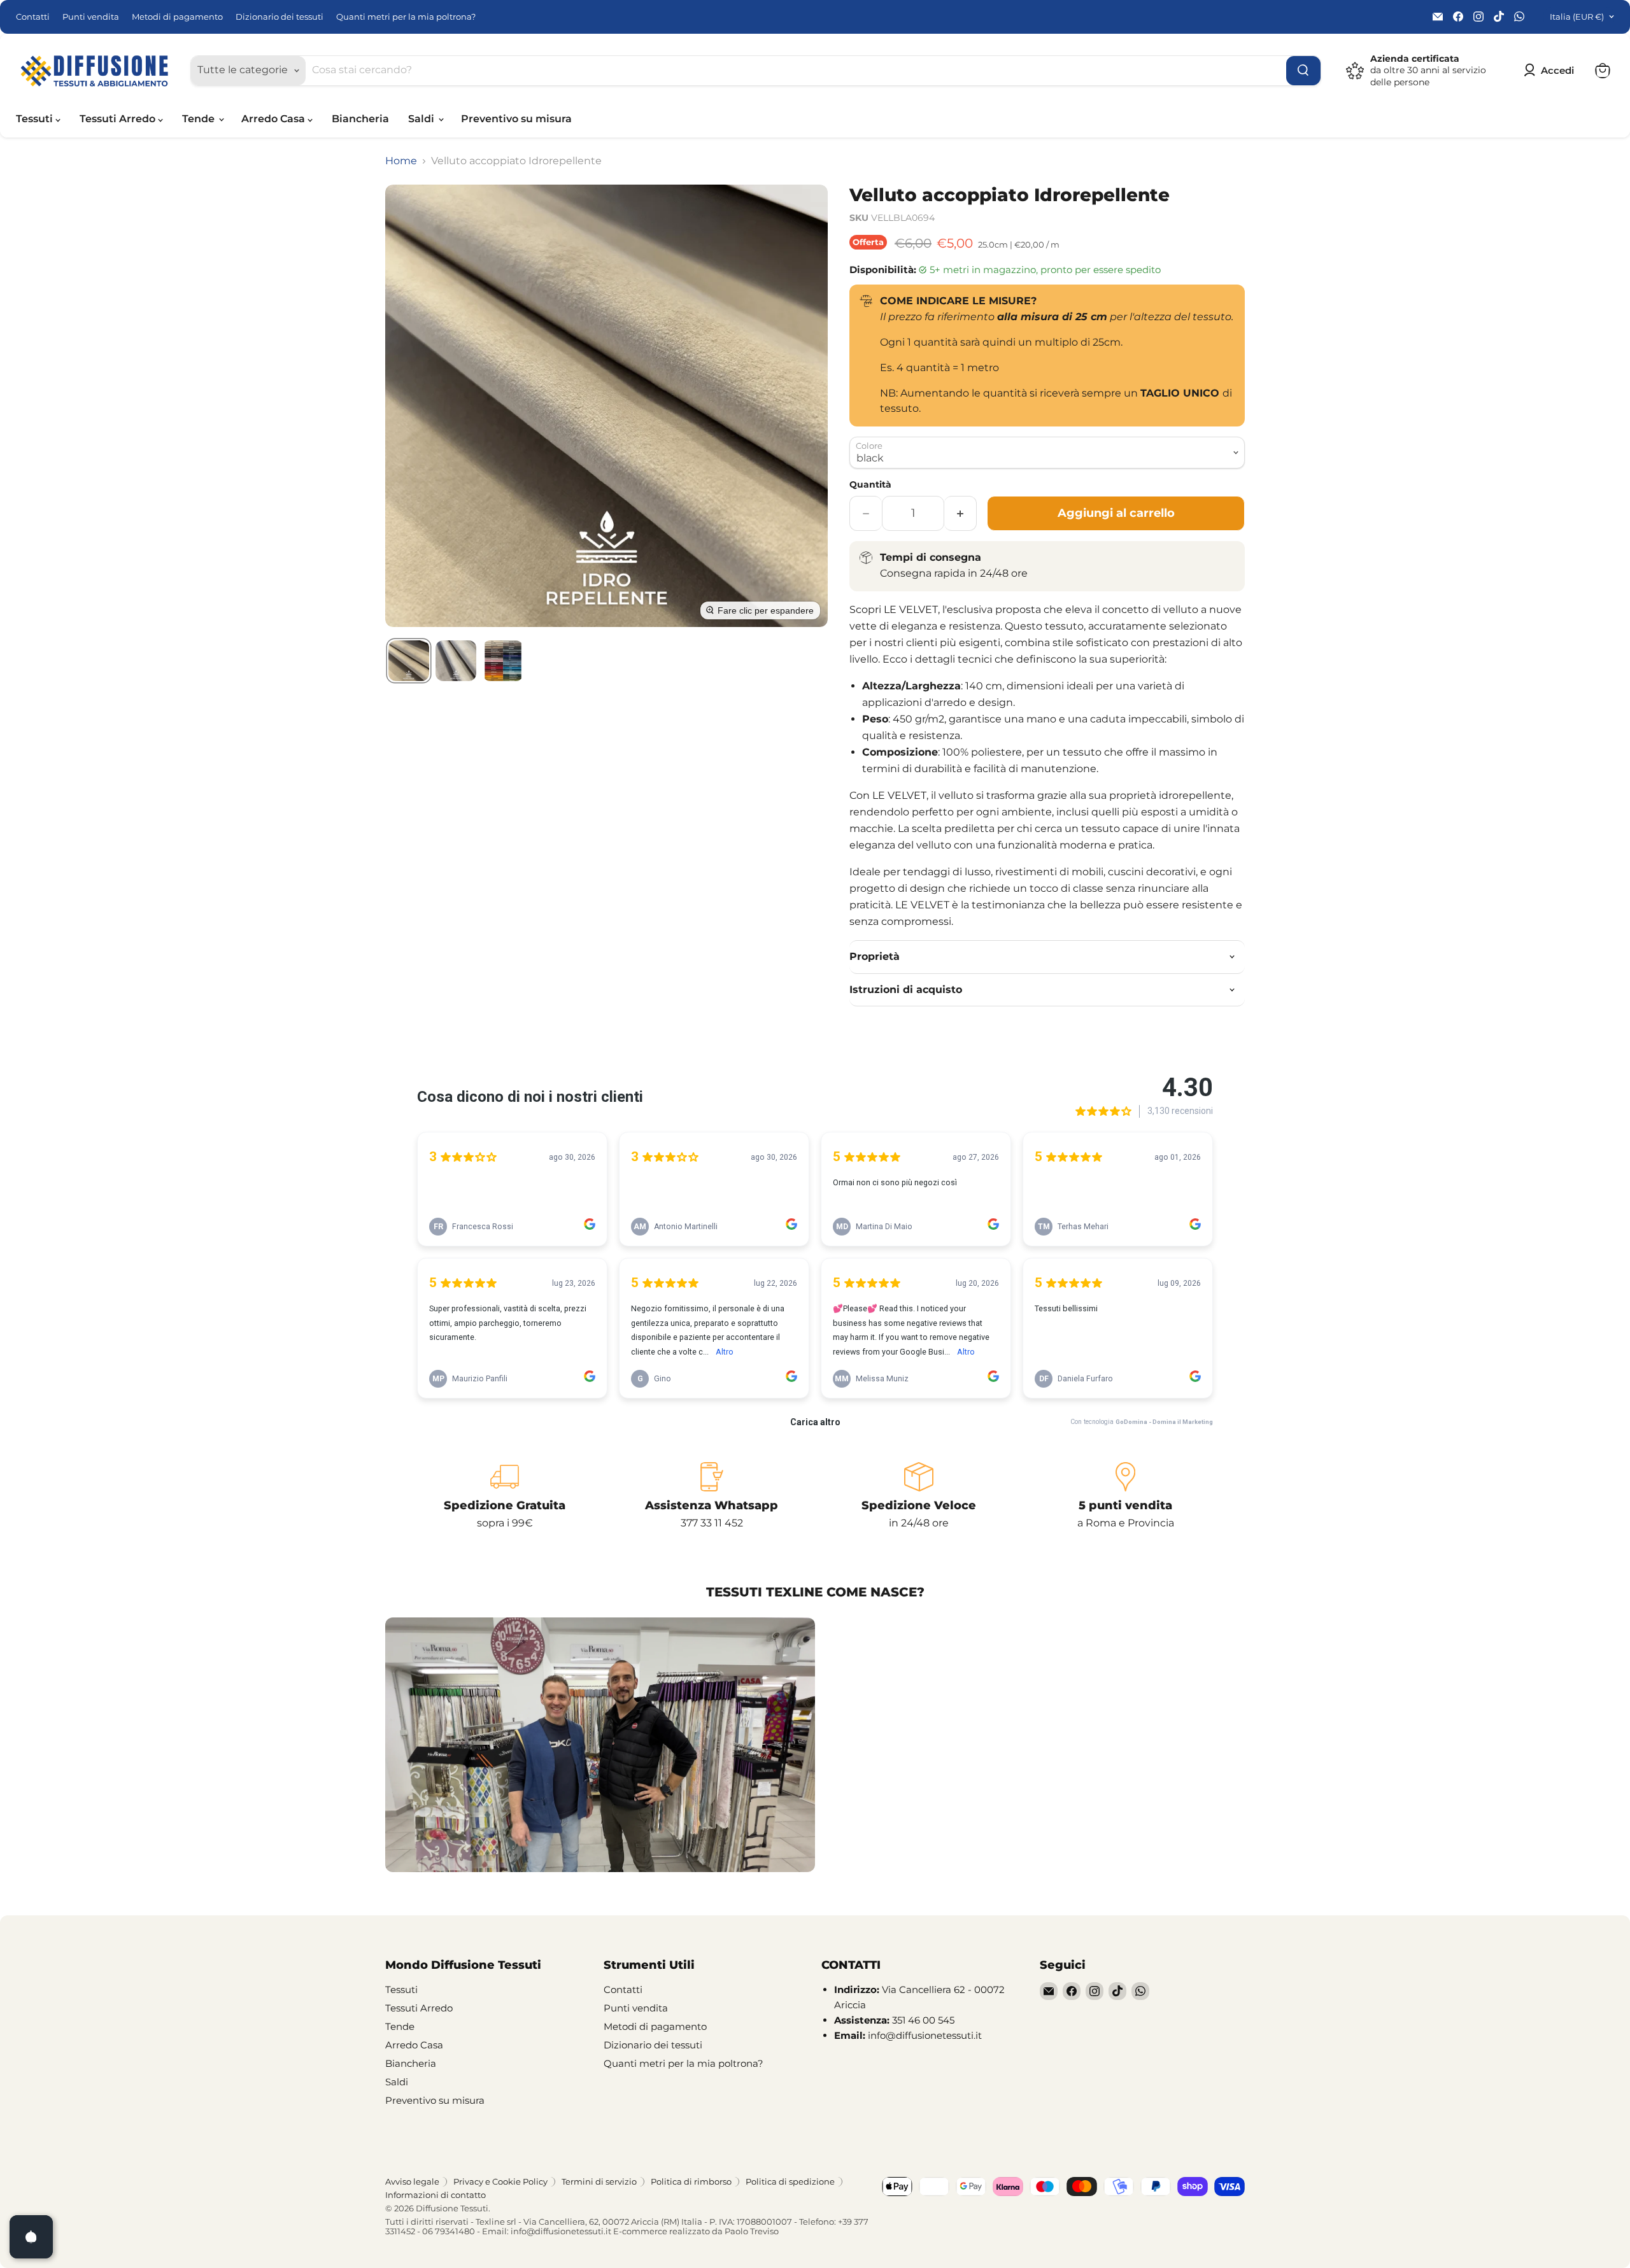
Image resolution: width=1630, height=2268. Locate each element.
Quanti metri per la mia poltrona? (406, 17)
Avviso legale (412, 2181)
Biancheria (360, 119)
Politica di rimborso (691, 2181)
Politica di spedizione (790, 2181)
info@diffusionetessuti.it (561, 2231)
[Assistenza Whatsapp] (712, 1497)
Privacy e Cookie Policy (500, 2181)
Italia (1577, 17)
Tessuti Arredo (119, 119)
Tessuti (36, 119)
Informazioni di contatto (436, 2195)
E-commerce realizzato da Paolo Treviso (696, 2231)
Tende (200, 119)
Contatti (33, 17)
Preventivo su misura (516, 119)
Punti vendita (91, 17)
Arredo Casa (274, 119)
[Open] (31, 2237)
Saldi (422, 119)
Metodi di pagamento (177, 17)
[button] (1551, 71)
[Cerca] (1303, 71)
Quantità (870, 484)
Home (401, 161)
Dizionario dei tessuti (280, 17)
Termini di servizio (599, 2181)
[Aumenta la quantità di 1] (960, 513)
